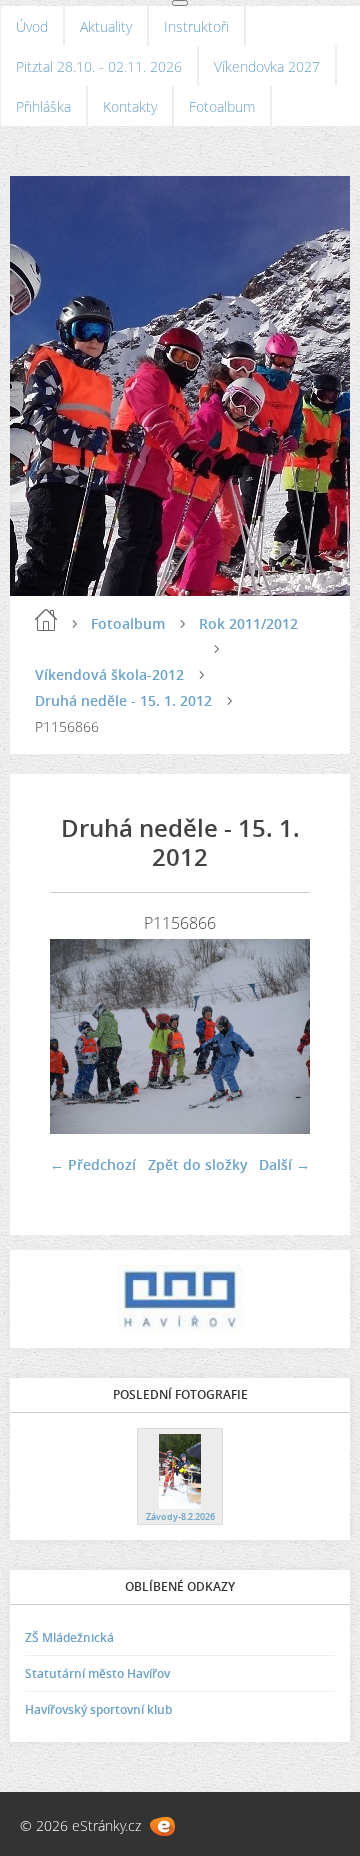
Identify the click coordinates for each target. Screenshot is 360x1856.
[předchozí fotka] (82, 1036)
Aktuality (106, 26)
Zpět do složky (198, 1164)
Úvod (32, 26)
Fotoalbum (222, 106)
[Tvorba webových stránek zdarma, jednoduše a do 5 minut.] (162, 1826)
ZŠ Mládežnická (69, 1637)
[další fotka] (277, 1036)
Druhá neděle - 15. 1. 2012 (123, 700)
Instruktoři (196, 26)
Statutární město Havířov (97, 1673)
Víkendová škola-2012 (109, 674)
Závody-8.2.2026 (180, 1516)
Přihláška (43, 106)
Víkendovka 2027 (267, 66)
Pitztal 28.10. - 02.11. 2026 (99, 66)
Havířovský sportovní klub (98, 1709)
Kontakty (130, 106)
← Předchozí (93, 1164)
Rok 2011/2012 (248, 623)
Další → (284, 1164)
